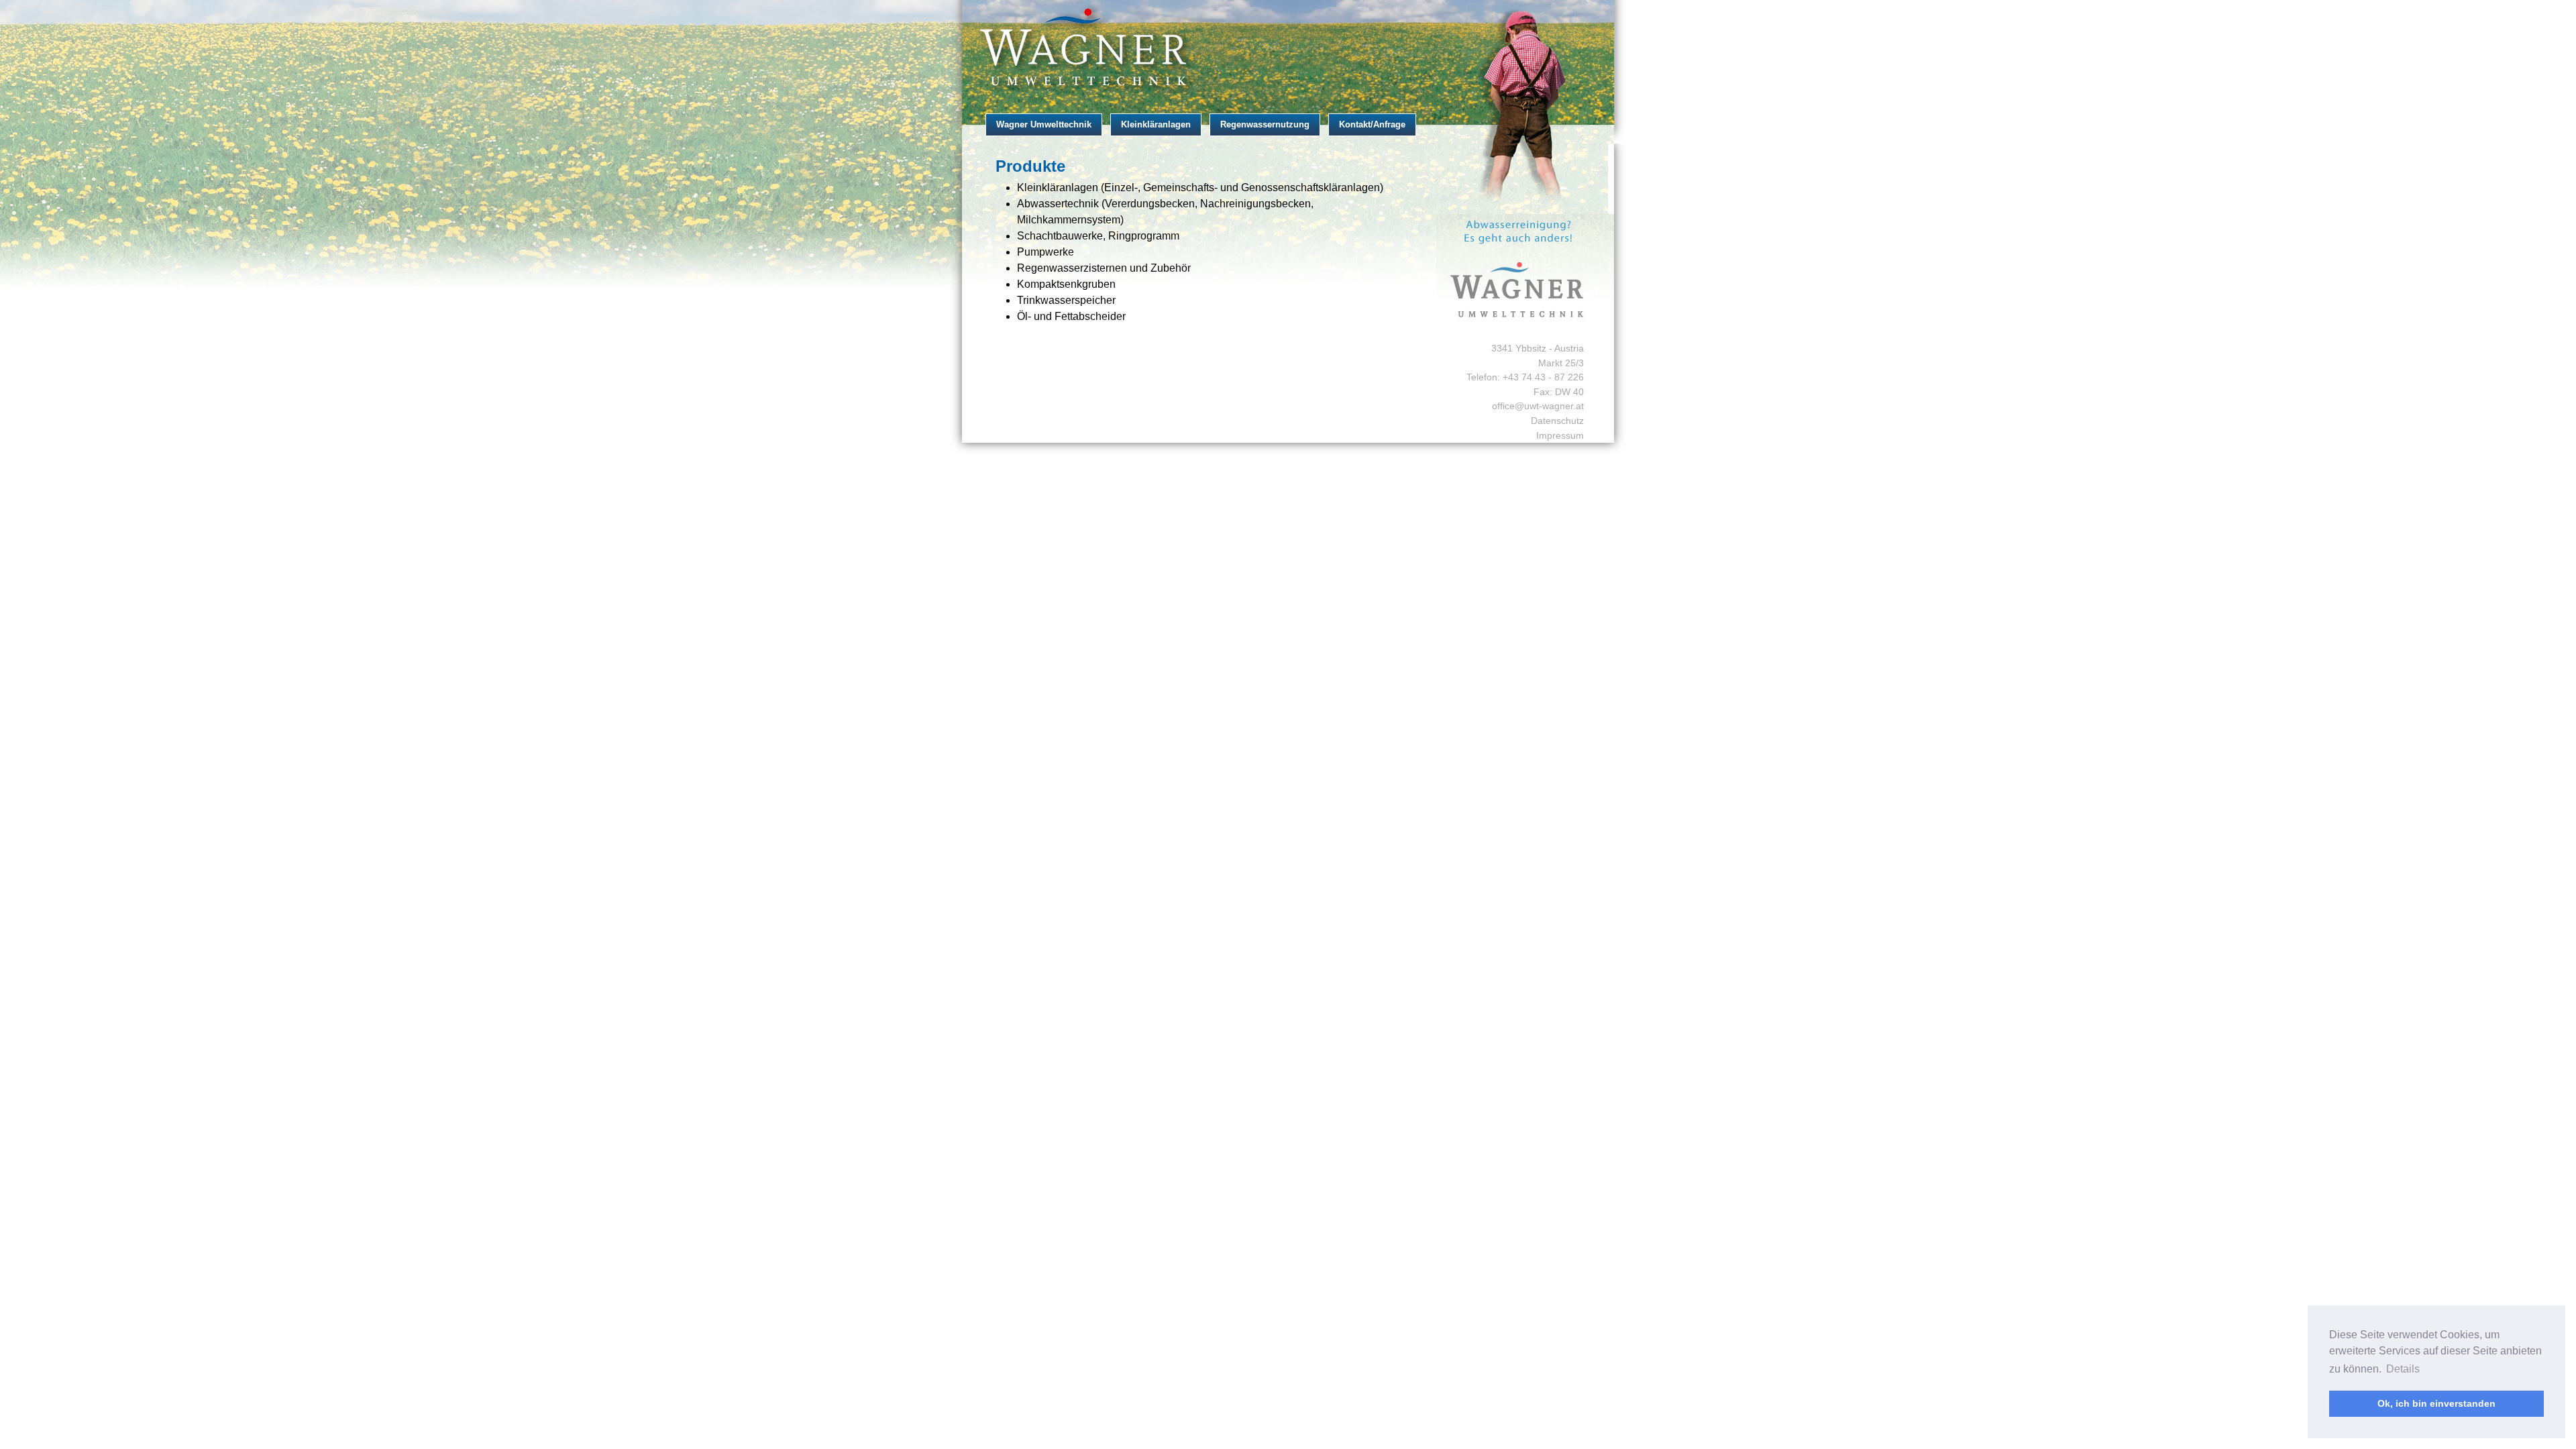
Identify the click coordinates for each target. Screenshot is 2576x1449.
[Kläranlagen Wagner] (1288, 48)
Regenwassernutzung (1265, 124)
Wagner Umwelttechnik (1044, 124)
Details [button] (2403, 1369)
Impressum (1560, 435)
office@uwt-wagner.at (1538, 406)
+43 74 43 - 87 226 (1543, 377)
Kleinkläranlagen (1156, 124)
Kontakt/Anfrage (1372, 124)
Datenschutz (1557, 421)
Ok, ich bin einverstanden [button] (2436, 1403)
